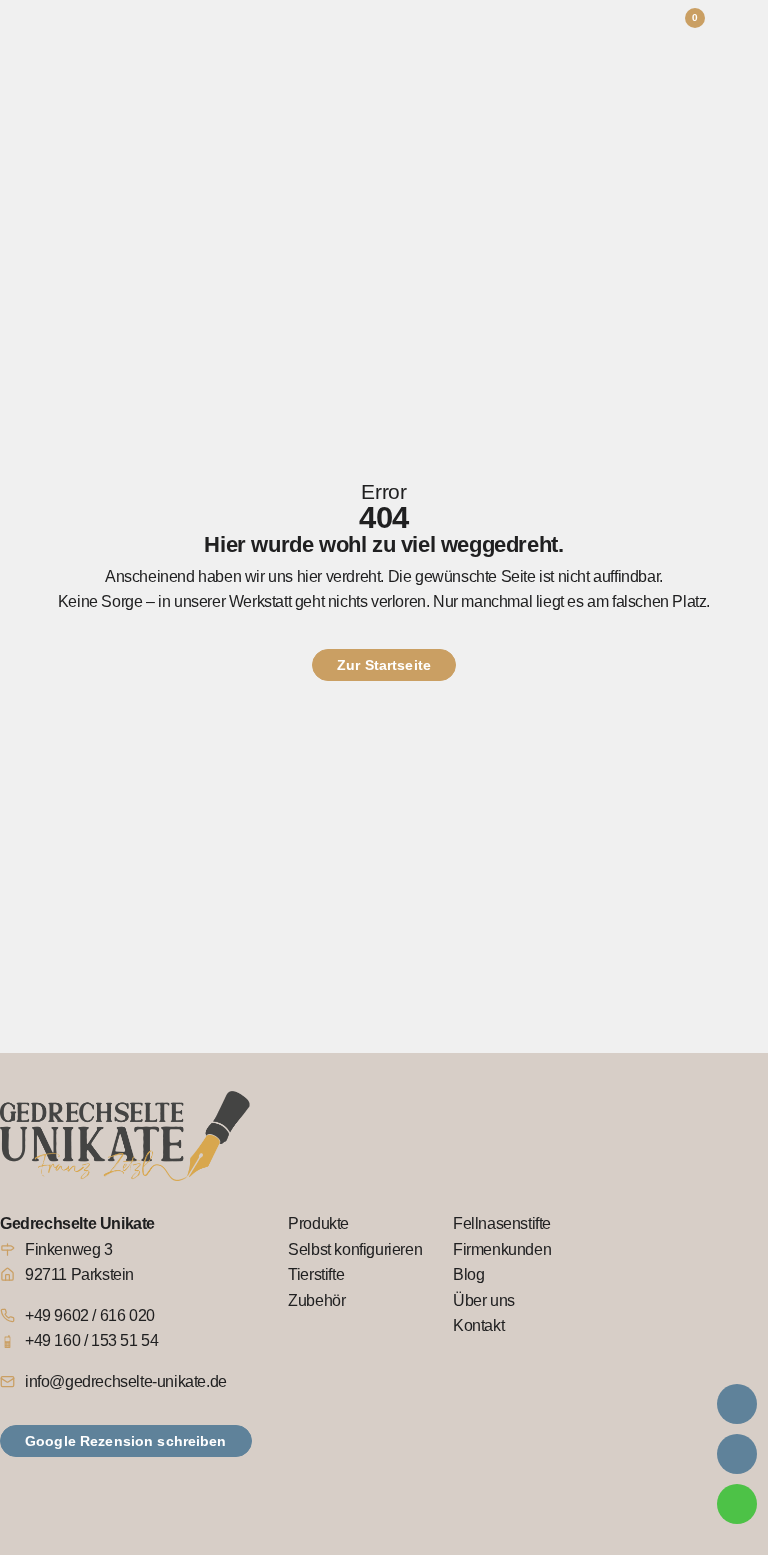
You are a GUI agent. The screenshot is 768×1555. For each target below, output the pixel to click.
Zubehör (316, 1300)
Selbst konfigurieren (355, 1249)
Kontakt (478, 1325)
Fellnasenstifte (502, 1223)
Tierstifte (316, 1274)
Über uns (484, 1300)
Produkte (318, 1223)
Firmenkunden (502, 1249)
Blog (468, 1274)
